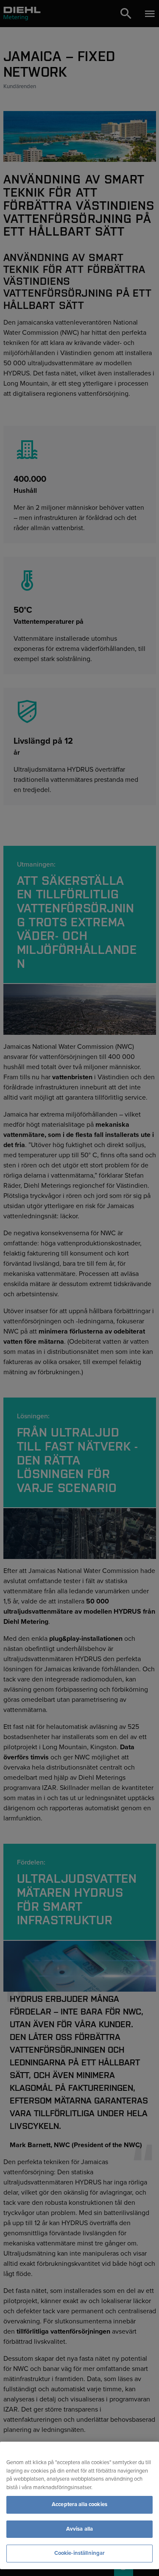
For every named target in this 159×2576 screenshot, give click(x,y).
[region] (79, 2505)
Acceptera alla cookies (79, 2504)
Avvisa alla (79, 2529)
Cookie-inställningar (80, 2553)
